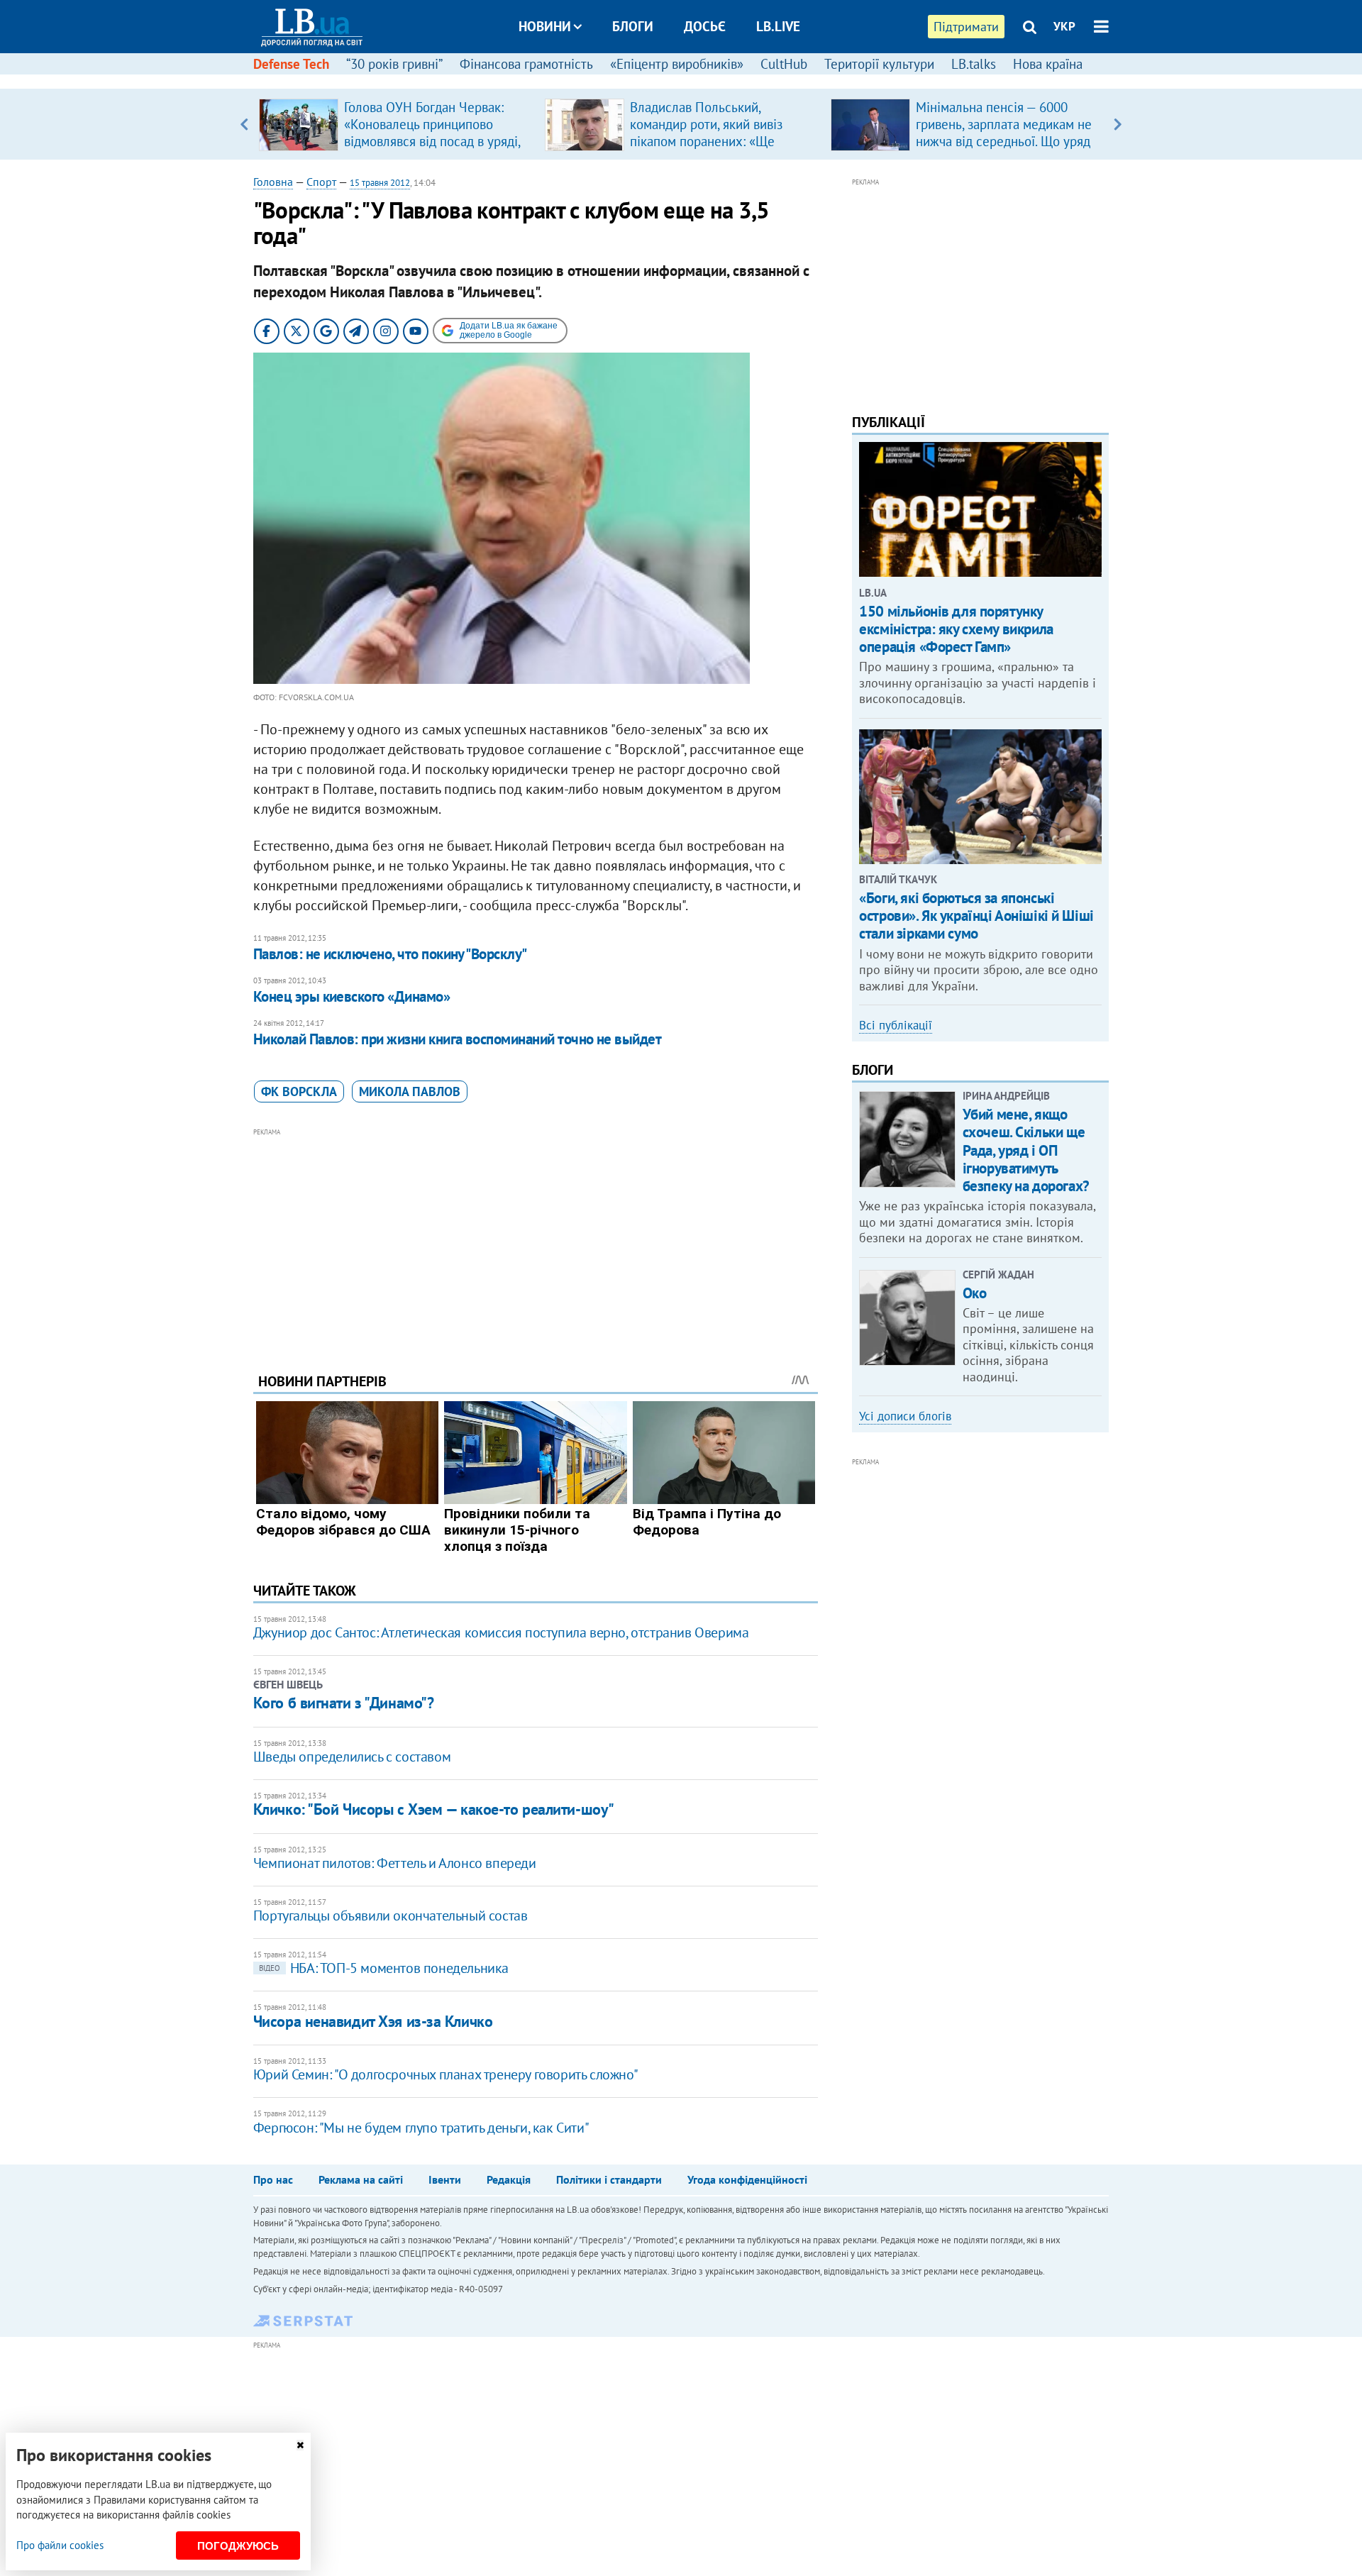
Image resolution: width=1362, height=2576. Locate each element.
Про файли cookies (60, 2545)
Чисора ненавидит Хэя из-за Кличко (373, 2021)
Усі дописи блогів (905, 1416)
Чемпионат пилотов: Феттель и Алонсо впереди (395, 1863)
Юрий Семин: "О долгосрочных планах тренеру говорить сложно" (445, 2074)
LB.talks (974, 64)
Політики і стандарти (609, 2179)
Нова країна (1048, 64)
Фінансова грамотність (526, 64)
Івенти (445, 2179)
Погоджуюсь (238, 2546)
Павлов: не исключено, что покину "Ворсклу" (390, 954)
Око (975, 1293)
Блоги (633, 26)
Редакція (509, 2179)
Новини (545, 26)
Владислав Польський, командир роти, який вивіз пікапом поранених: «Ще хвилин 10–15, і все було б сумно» (709, 141)
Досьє (705, 26)
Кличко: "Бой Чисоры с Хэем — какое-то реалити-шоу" (434, 1809)
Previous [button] (244, 124)
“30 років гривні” (394, 64)
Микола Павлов (410, 1091)
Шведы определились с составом (352, 1757)
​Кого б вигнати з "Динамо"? (344, 1703)
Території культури (879, 64)
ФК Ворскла (299, 1091)
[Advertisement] (536, 1239)
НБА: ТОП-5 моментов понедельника (384, 1968)
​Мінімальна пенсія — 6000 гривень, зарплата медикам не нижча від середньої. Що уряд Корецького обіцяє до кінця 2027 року (1004, 141)
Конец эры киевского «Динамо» (351, 996)
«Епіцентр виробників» (677, 64)
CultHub (784, 64)
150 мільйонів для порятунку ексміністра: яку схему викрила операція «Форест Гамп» (956, 629)
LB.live (778, 26)
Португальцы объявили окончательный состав (391, 1916)
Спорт (321, 182)
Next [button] (1118, 124)
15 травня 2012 (380, 183)
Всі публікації (896, 1025)
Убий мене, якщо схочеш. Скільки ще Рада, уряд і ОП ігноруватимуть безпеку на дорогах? (1026, 1150)
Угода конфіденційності (747, 2179)
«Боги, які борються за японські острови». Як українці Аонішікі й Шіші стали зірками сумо (976, 916)
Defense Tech (291, 64)
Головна (273, 182)
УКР (1064, 26)
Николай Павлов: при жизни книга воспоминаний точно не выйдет (458, 1039)
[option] (396, 124)
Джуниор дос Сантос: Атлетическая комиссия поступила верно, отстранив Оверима (501, 1632)
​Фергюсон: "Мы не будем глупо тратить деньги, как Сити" (421, 2128)
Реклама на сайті (361, 2179)
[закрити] (300, 2445)
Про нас (273, 2179)
